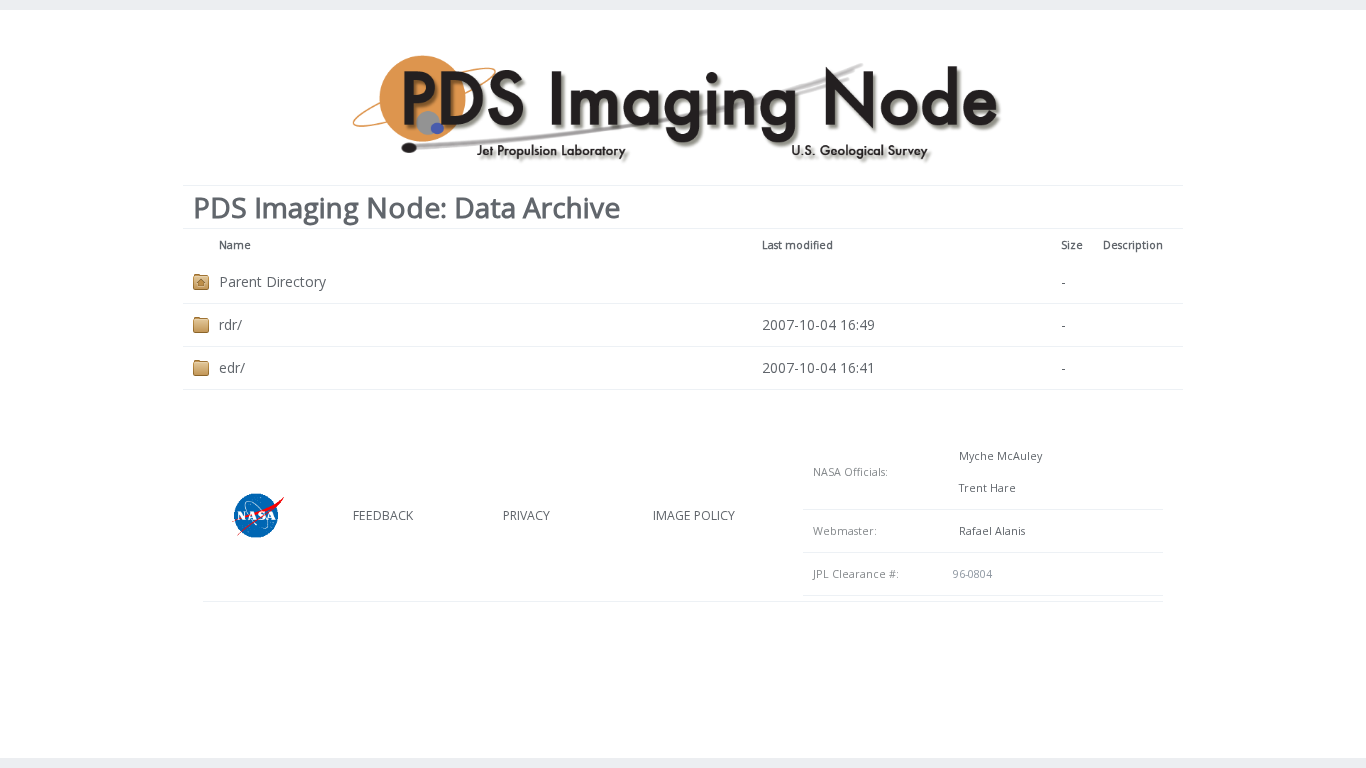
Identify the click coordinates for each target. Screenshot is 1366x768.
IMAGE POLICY (694, 515)
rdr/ (230, 324)
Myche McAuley (997, 456)
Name (235, 245)
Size (1072, 245)
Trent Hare (984, 488)
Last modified (797, 245)
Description (1133, 245)
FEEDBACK (383, 515)
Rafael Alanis (989, 531)
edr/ (232, 367)
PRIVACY (526, 515)
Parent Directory (272, 281)
